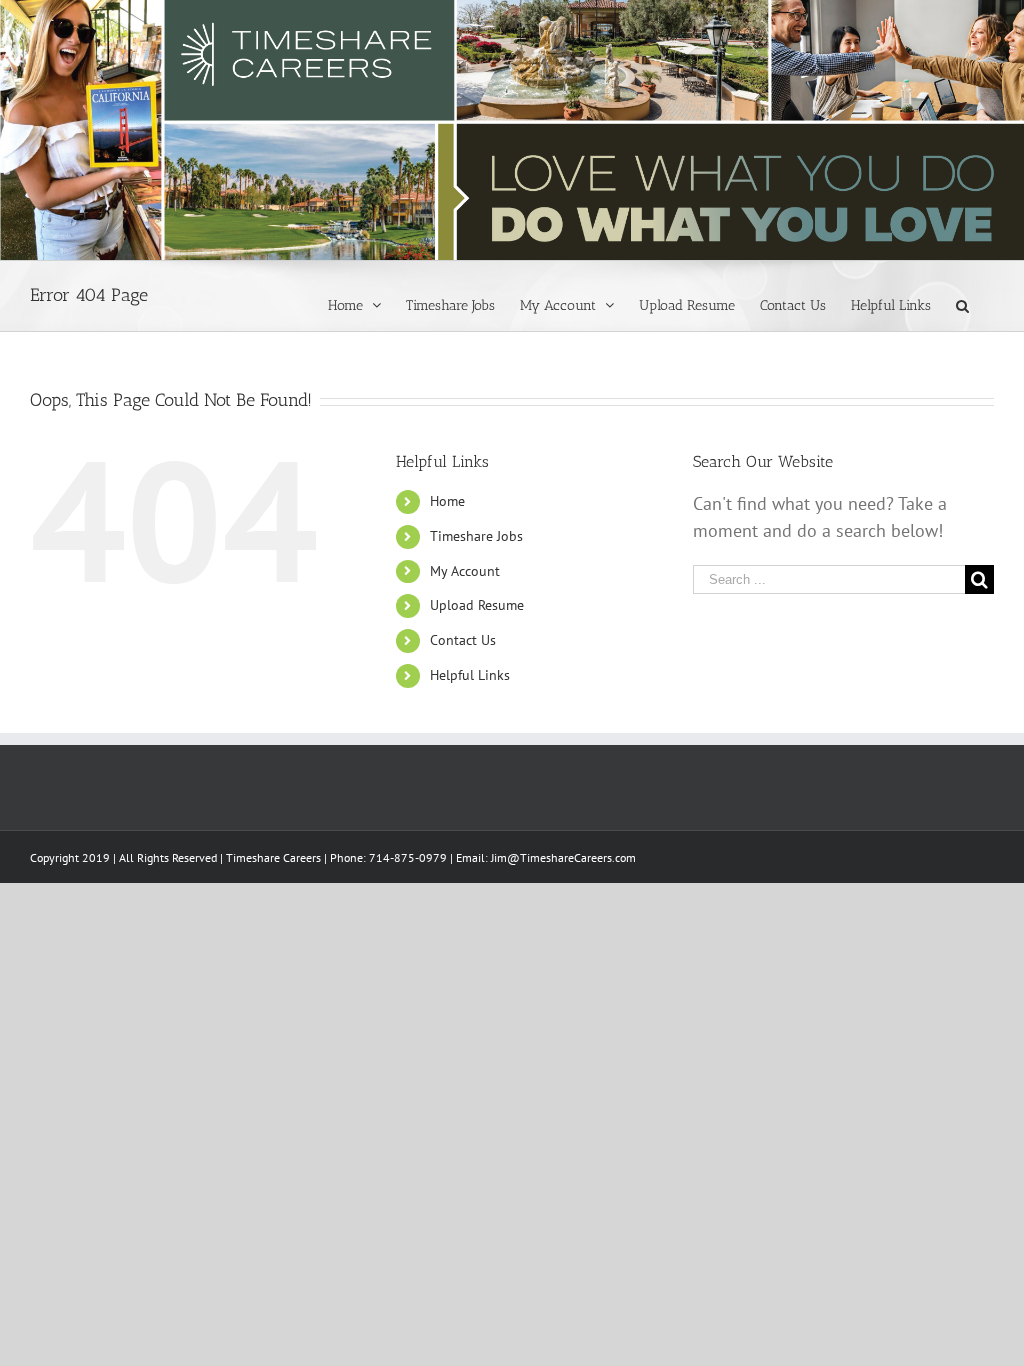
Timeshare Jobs (476, 536)
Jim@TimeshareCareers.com (563, 857)
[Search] (962, 304)
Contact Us (463, 640)
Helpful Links (470, 675)
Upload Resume (477, 605)
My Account (465, 571)
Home (447, 501)
